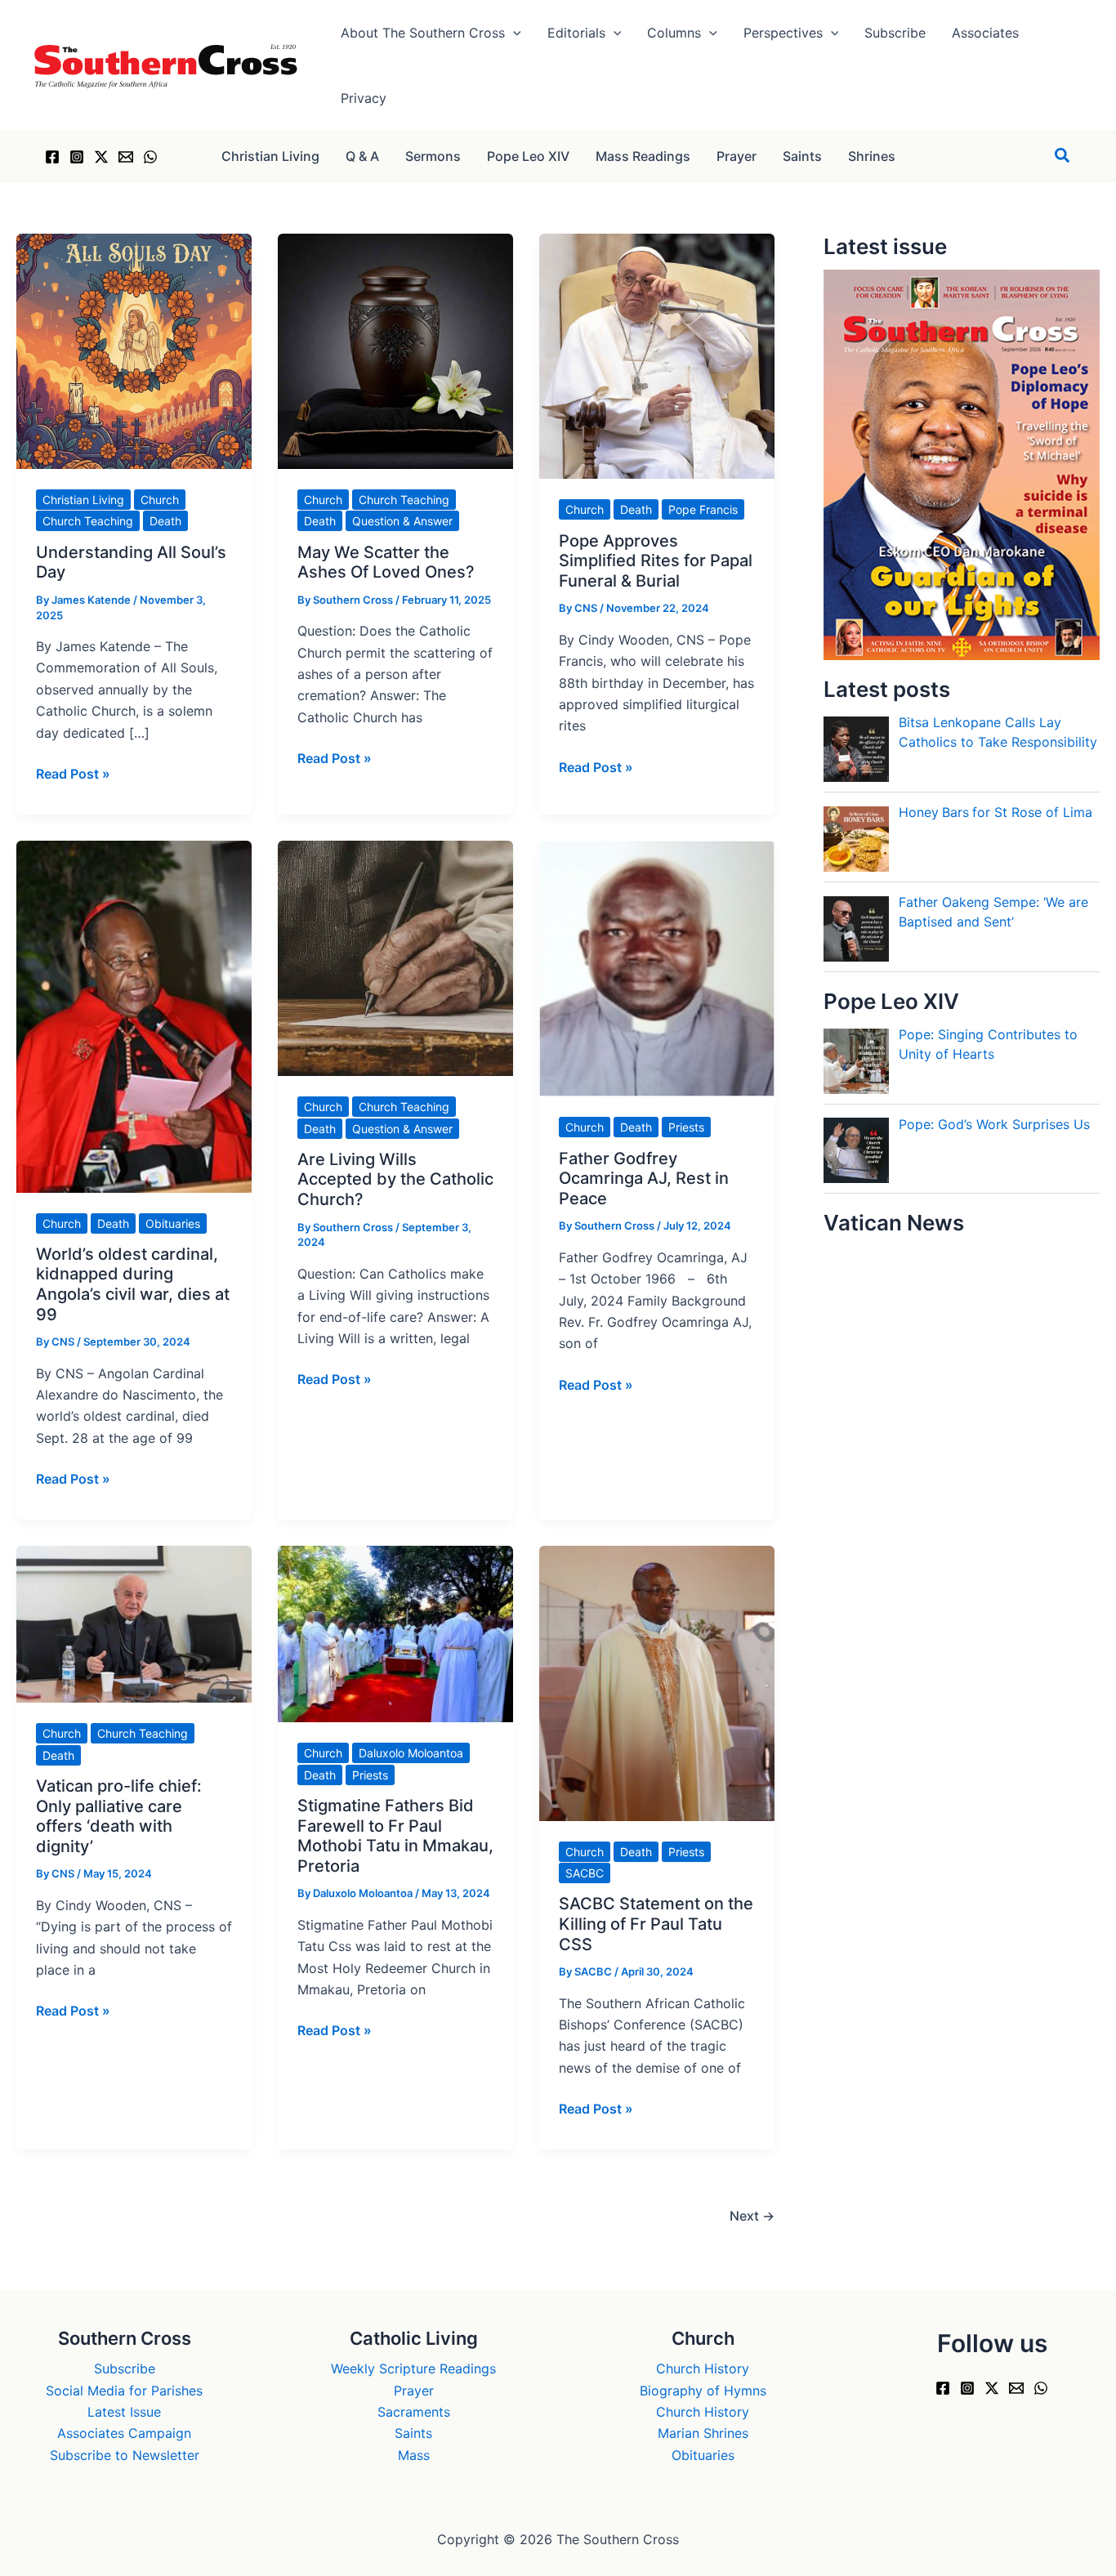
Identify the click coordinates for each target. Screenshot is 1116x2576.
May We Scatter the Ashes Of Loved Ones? (386, 563)
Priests (686, 1127)
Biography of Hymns (703, 2391)
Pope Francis (703, 509)
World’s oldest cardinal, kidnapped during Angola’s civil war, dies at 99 (133, 1284)
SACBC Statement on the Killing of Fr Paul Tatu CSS (656, 1924)
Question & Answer (402, 521)
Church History (703, 2368)
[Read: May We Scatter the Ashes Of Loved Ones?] (395, 350)
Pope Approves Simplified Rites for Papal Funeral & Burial (656, 561)
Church (160, 500)
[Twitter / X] (101, 157)
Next (752, 2216)
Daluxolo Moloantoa (411, 1753)
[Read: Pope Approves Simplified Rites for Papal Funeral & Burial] (657, 355)
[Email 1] (126, 157)
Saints (413, 2433)
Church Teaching (88, 521)
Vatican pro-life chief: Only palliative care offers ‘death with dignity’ (119, 1816)
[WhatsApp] (150, 157)
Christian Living (83, 500)
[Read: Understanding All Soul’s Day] (134, 350)
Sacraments (414, 2412)
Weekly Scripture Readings (413, 2368)
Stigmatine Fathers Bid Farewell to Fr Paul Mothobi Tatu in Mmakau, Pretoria (395, 1836)
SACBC (585, 1873)
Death (165, 521)
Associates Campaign (124, 2433)
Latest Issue (124, 2412)
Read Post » (73, 775)
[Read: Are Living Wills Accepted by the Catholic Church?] (395, 958)
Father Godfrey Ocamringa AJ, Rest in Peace (644, 1179)
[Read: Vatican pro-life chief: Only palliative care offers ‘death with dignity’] (134, 1623)
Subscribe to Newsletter (125, 2455)
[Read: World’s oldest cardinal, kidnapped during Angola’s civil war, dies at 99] (134, 1016)
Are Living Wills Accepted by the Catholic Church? (395, 1179)
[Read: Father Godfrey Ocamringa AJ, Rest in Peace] (657, 967)
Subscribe (125, 2368)
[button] (513, 33)
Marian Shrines (703, 2433)
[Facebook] (52, 157)
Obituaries (173, 1223)
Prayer (414, 2391)
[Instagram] (77, 157)
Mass (414, 2455)
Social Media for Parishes (124, 2391)
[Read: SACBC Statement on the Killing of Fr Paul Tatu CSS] (657, 1682)
